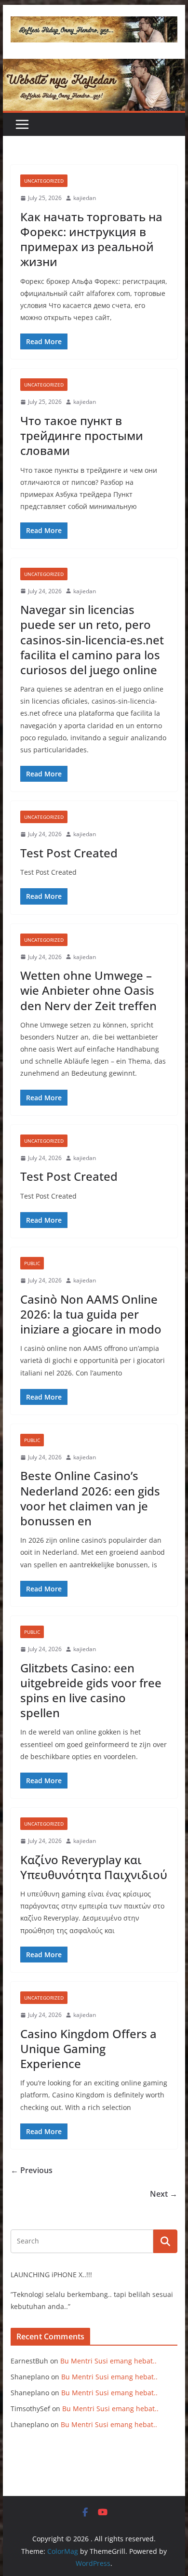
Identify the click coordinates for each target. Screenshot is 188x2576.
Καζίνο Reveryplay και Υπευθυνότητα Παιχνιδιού (94, 1867)
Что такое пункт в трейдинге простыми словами (82, 435)
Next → (164, 2194)
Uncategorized (44, 181)
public (32, 1263)
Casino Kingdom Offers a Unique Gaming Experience (88, 2049)
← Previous (32, 2170)
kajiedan (85, 198)
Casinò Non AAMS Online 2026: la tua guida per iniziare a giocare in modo (91, 1314)
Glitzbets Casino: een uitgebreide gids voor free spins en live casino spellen (91, 1690)
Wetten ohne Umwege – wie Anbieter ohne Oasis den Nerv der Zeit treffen (88, 990)
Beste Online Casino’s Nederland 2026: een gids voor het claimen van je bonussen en (90, 1498)
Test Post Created (69, 853)
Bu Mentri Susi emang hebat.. (108, 2361)
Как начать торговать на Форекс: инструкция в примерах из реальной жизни (91, 239)
